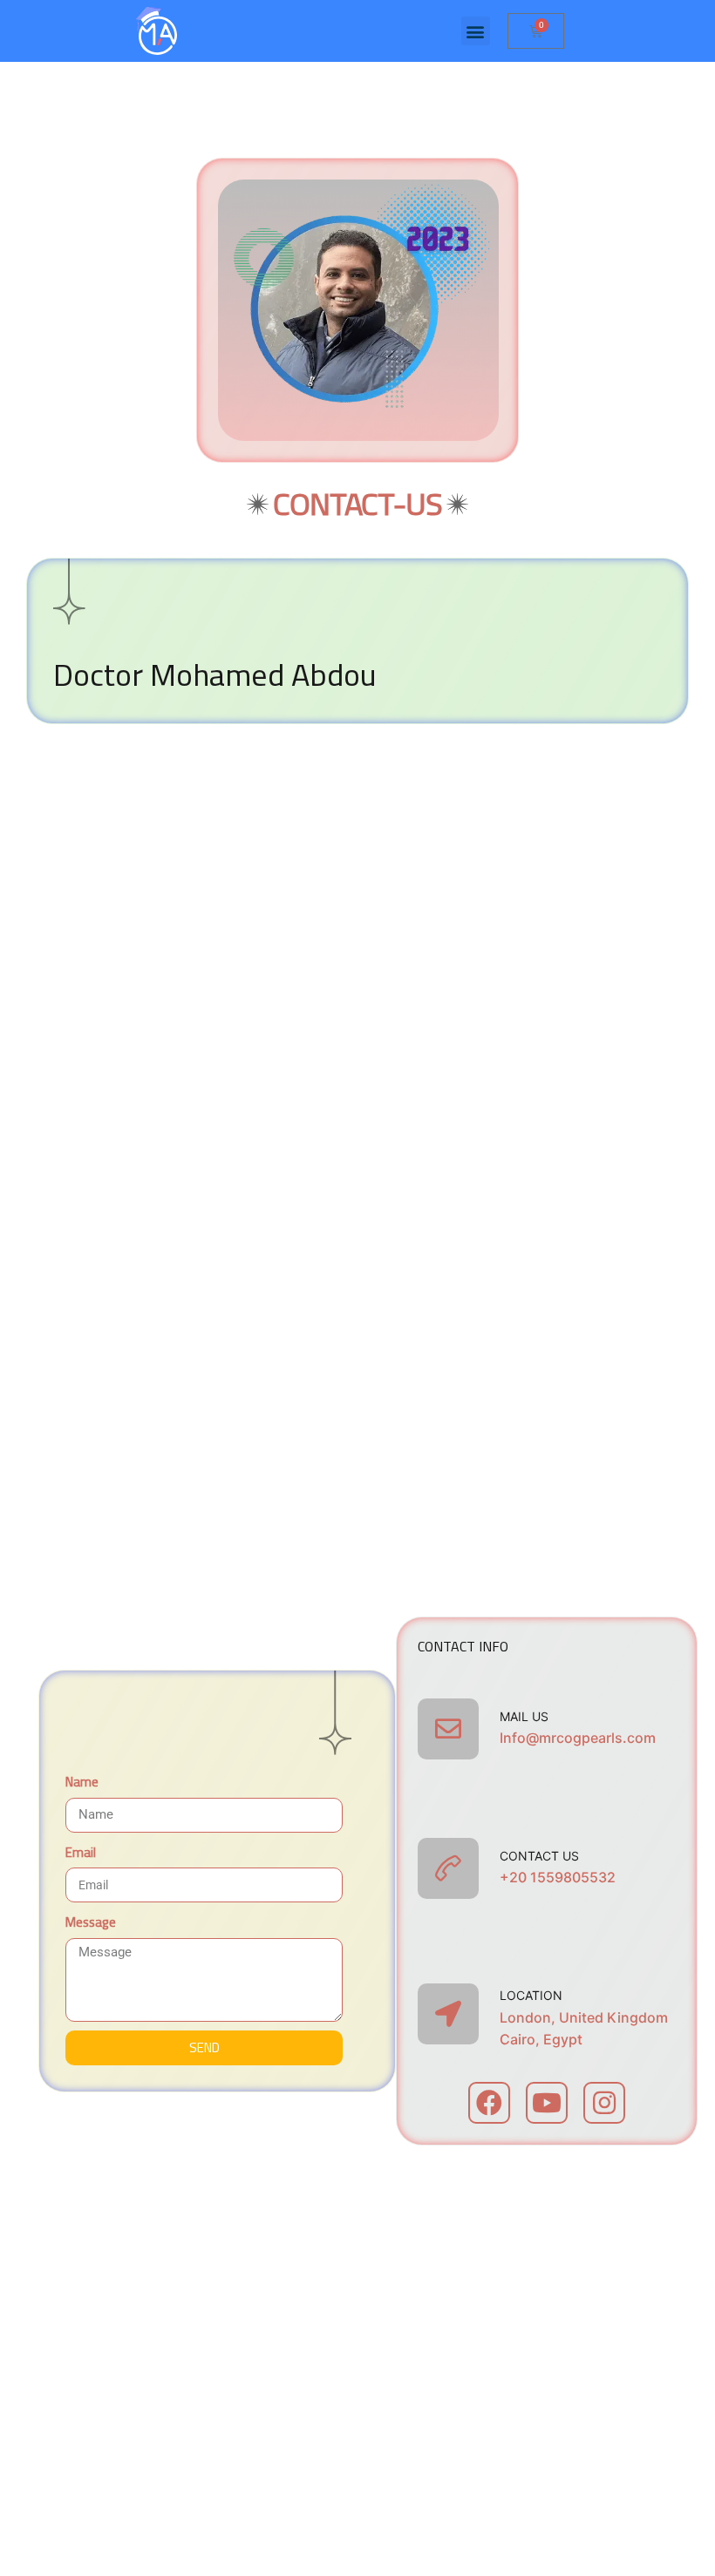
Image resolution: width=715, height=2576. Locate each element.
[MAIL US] (448, 1729)
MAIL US (524, 1716)
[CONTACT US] (448, 1868)
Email (81, 1853)
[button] (476, 31)
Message (91, 1922)
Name (82, 1782)
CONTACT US (539, 1856)
